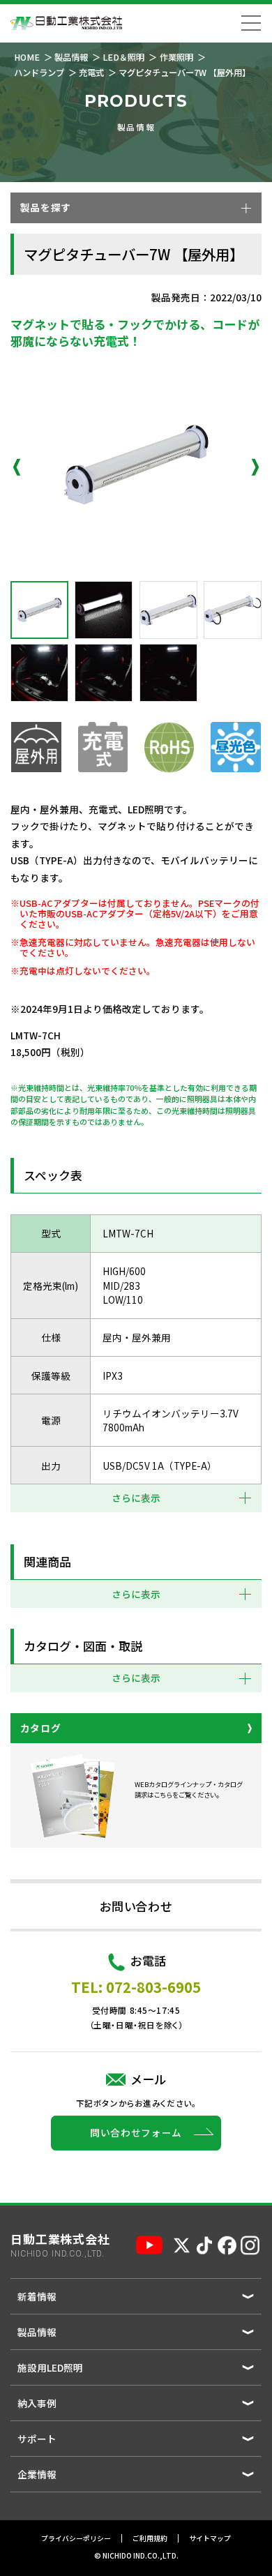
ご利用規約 (150, 2538)
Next (255, 467)
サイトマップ (210, 2538)
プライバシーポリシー (76, 2538)
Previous (17, 467)
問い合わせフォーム (136, 2132)
